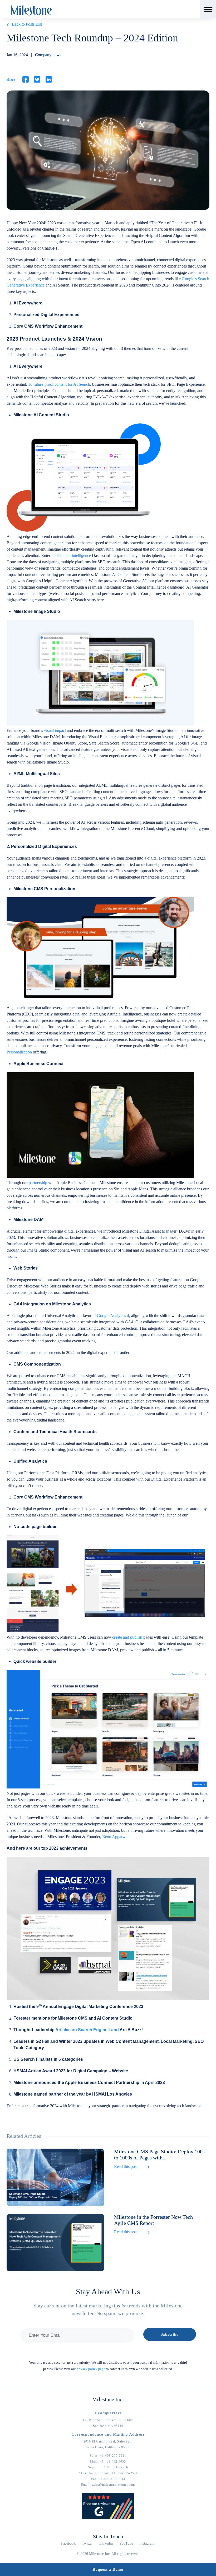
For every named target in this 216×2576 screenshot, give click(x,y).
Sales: (108, 2456)
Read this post (126, 2166)
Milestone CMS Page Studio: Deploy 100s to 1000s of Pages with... (159, 2155)
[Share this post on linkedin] (49, 79)
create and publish (127, 1637)
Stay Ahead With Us (108, 2291)
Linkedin (106, 2543)
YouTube (126, 2543)
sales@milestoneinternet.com (113, 2485)
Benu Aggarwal (115, 1837)
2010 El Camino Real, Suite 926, (108, 2441)
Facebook (68, 2543)
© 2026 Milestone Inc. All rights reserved (108, 2554)
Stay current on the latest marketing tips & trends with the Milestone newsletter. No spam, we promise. (108, 2309)
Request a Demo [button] (108, 2569)
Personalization (19, 1052)
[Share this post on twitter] (37, 79)
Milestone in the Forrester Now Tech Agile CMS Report (153, 2220)
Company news (48, 55)
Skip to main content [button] (22, 4)
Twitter (87, 2543)
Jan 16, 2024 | (34, 55)
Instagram (147, 2543)
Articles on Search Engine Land (87, 2030)
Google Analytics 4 (113, 1316)
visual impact (55, 730)
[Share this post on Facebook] (26, 79)
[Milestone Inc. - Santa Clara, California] (31, 10)
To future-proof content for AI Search (59, 384)
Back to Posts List (27, 24)
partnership (38, 1183)
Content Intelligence (74, 555)
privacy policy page (91, 2369)
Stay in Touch (108, 2536)
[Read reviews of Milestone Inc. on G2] (108, 2518)
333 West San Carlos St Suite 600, (108, 2420)
